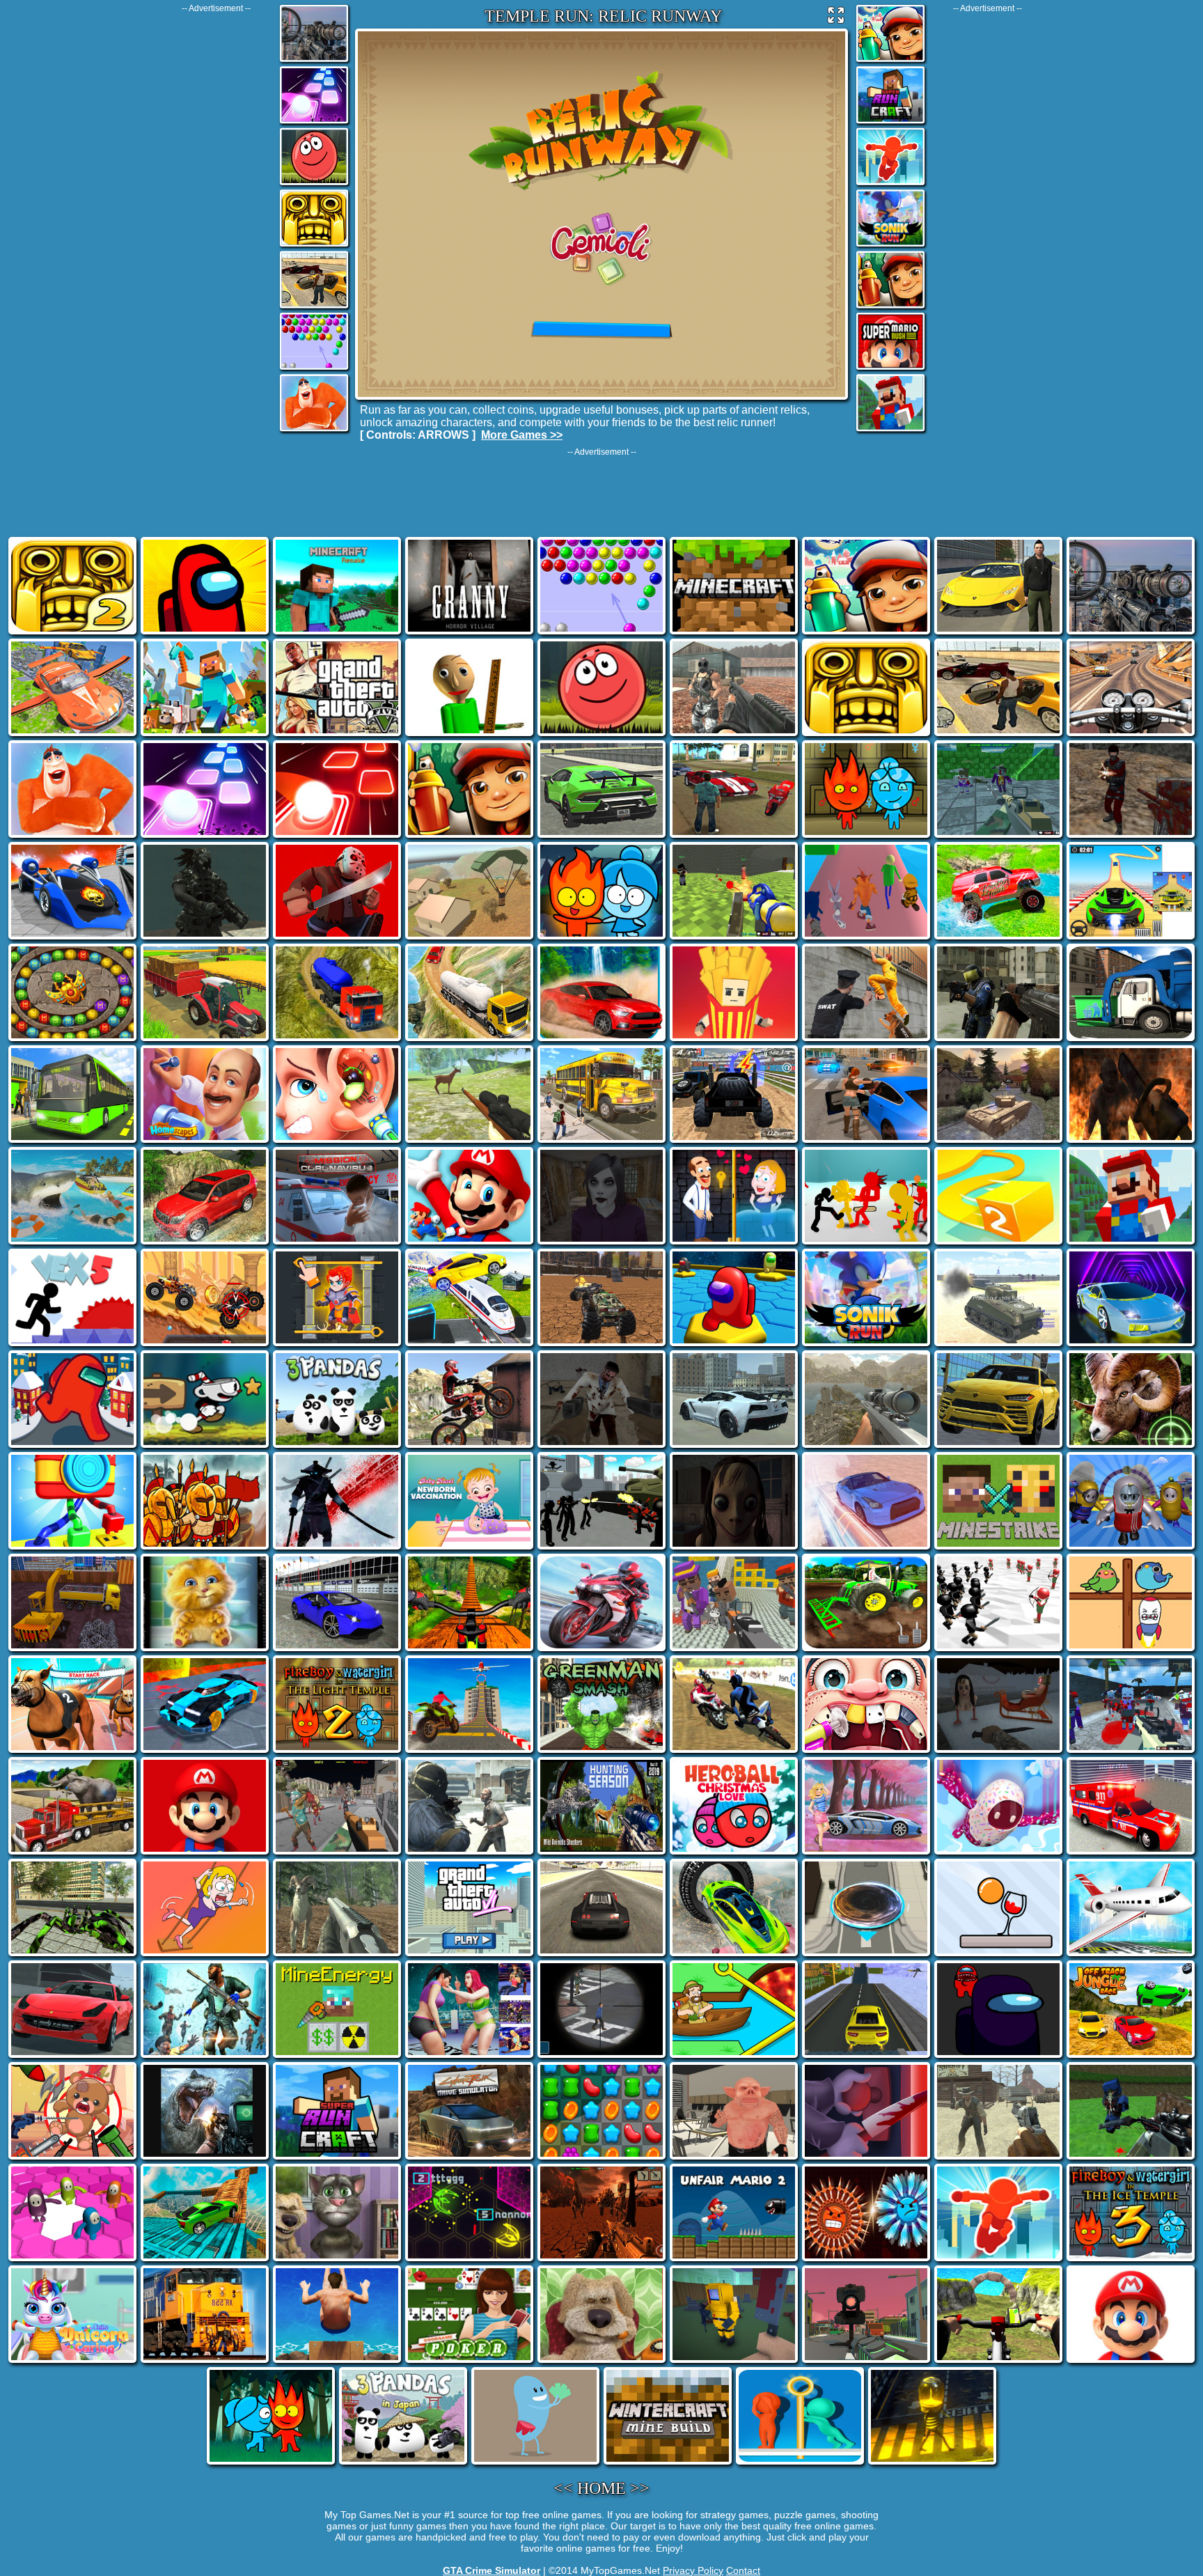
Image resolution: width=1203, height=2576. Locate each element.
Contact (743, 2570)
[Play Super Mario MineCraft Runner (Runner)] (890, 430)
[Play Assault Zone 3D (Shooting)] (314, 61)
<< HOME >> (601, 2488)
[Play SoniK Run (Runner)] (890, 245)
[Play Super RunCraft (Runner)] (890, 122)
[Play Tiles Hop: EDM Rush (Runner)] (314, 122)
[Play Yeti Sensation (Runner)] (314, 430)
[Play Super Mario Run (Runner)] (890, 369)
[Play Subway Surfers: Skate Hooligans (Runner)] (890, 307)
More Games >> (522, 435)
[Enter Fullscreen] (836, 18)
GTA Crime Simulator (492, 2570)
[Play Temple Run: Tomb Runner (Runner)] (314, 245)
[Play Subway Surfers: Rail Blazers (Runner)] (890, 61)
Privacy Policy (693, 2570)
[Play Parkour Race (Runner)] (890, 184)
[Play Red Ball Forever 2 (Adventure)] (314, 184)
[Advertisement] (216, 222)
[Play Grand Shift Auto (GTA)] (314, 307)
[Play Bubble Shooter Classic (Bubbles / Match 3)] (314, 369)
